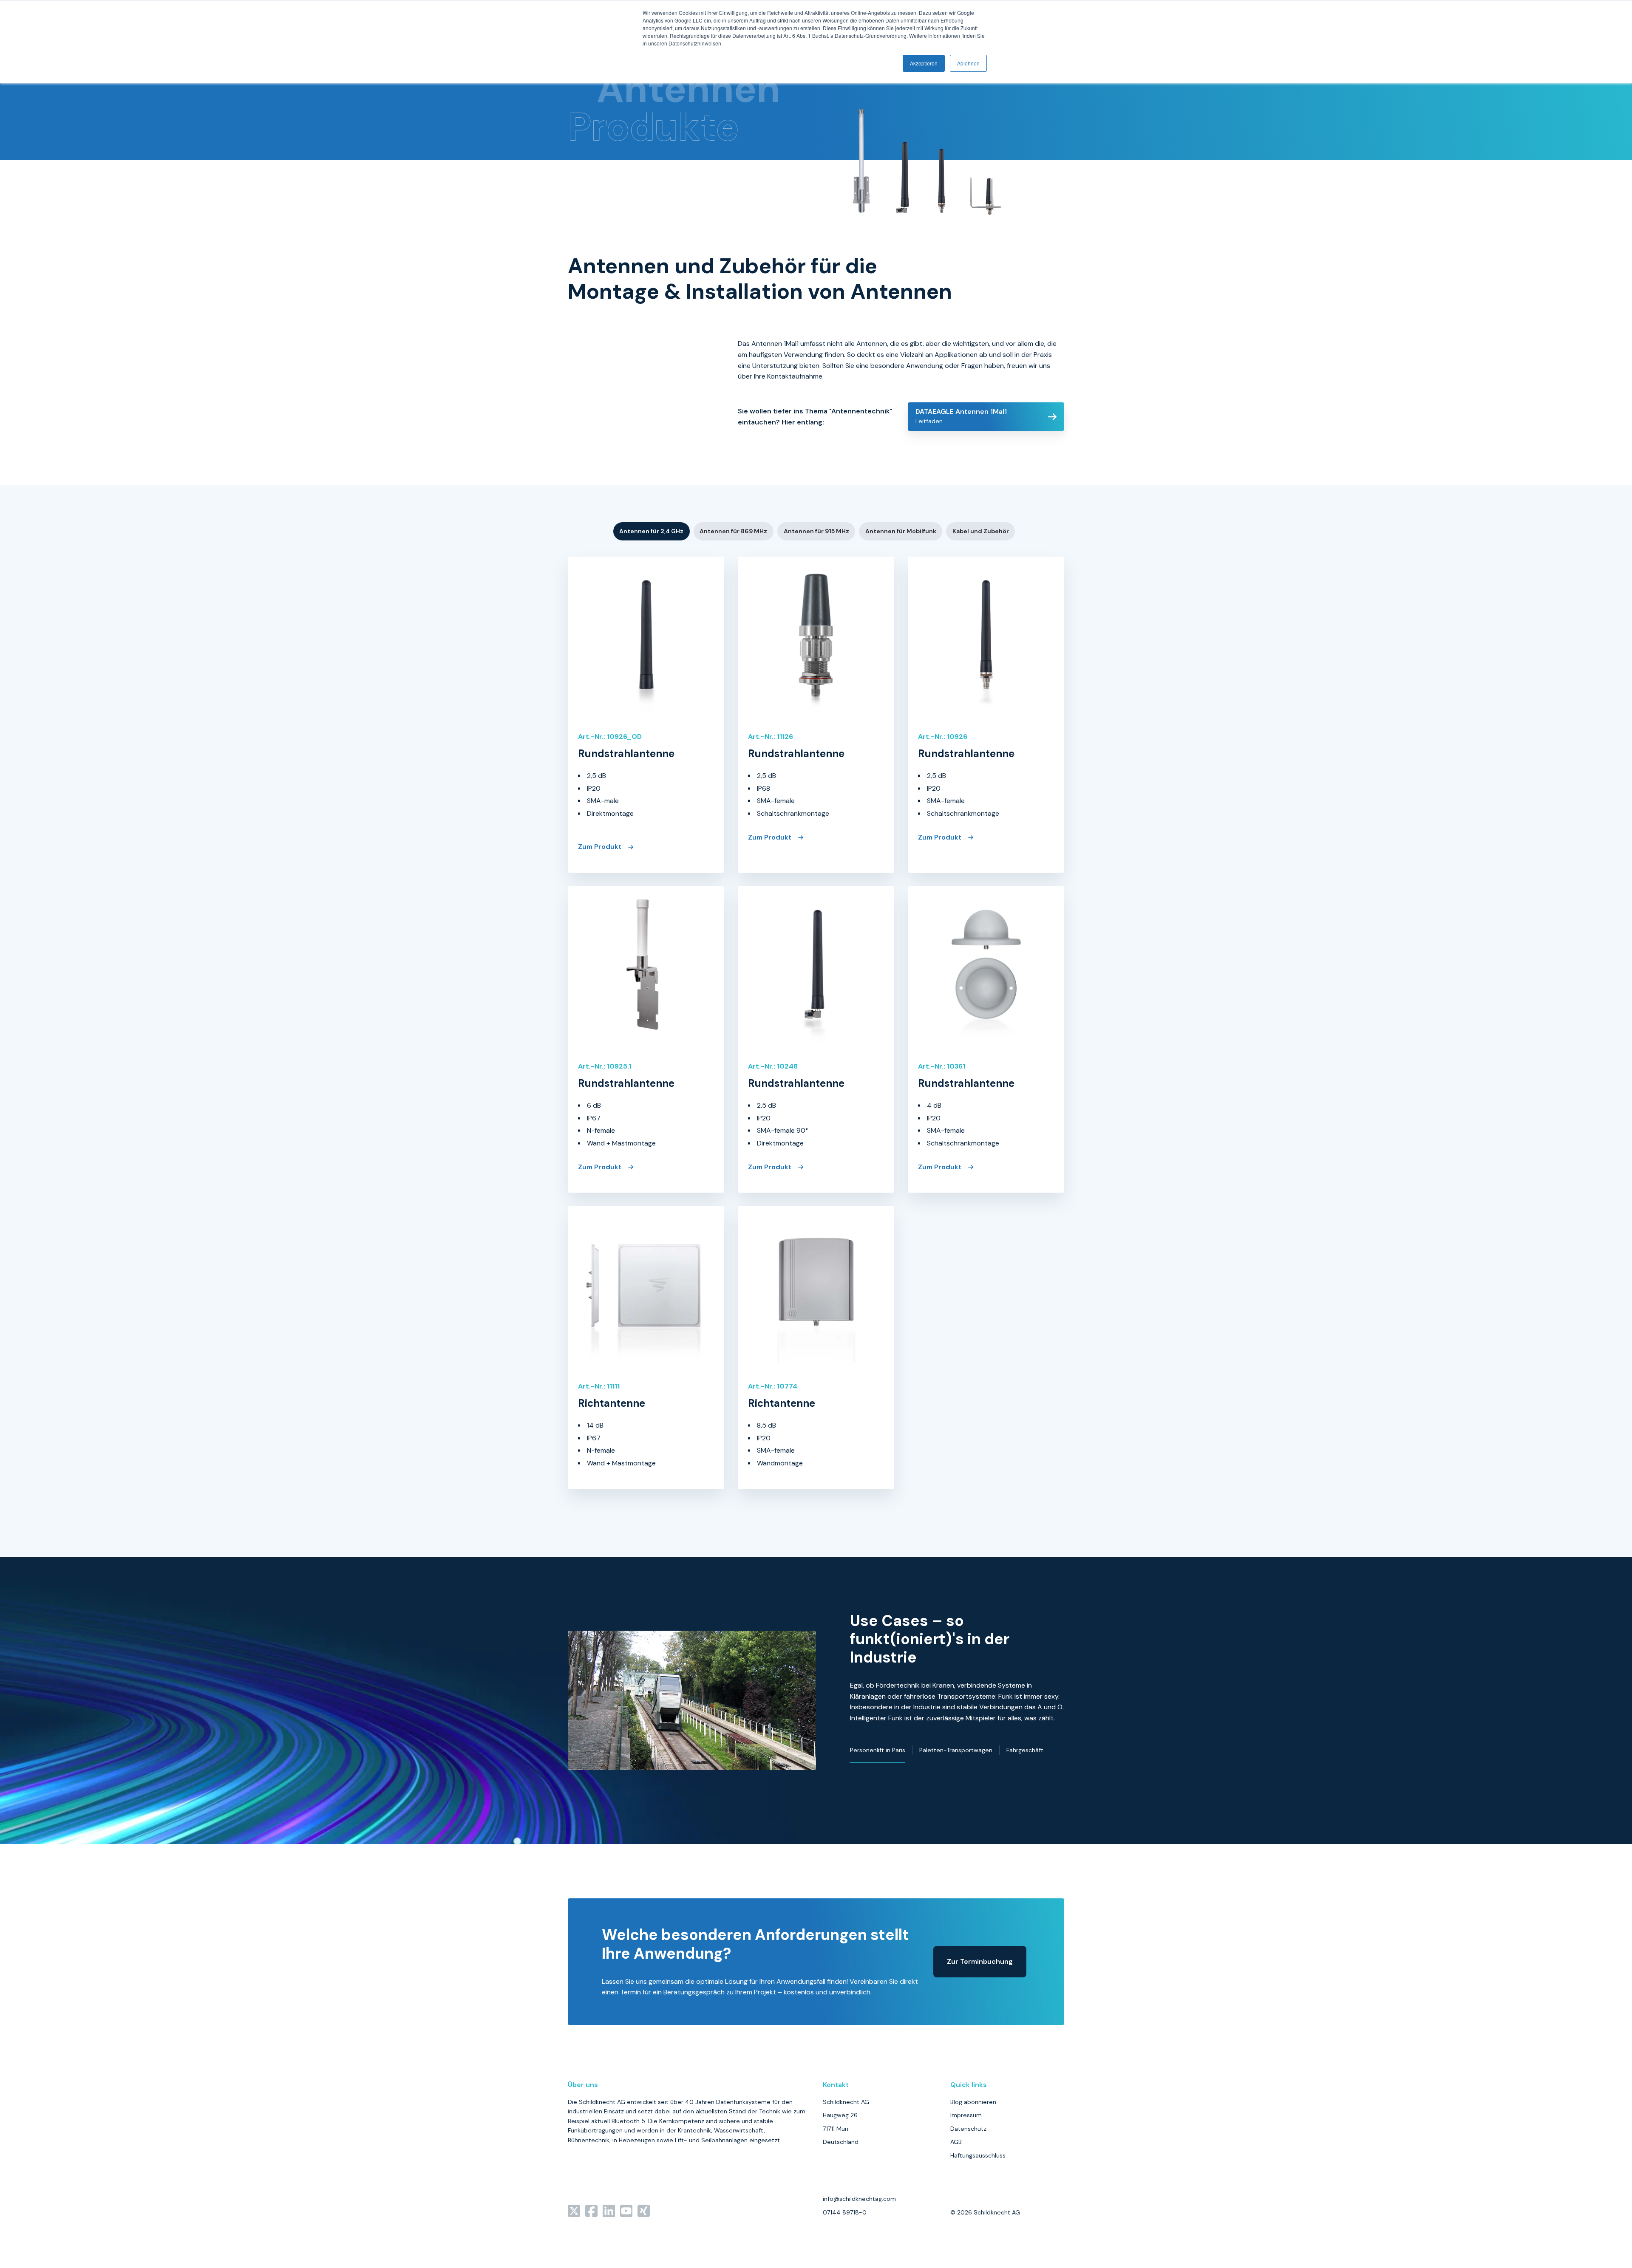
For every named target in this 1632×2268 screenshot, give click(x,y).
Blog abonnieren (973, 2102)
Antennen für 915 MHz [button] (816, 531)
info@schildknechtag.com (859, 2199)
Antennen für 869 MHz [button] (733, 531)
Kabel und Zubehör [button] (981, 531)
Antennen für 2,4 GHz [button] (651, 531)
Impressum (966, 2115)
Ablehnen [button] (968, 63)
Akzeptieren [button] (924, 63)
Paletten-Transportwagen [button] (956, 1750)
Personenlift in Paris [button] (878, 1750)
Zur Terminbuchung (980, 1961)
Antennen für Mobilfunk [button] (901, 531)
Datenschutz (968, 2129)
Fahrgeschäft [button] (1025, 1750)
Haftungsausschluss (978, 2155)
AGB (956, 2142)
